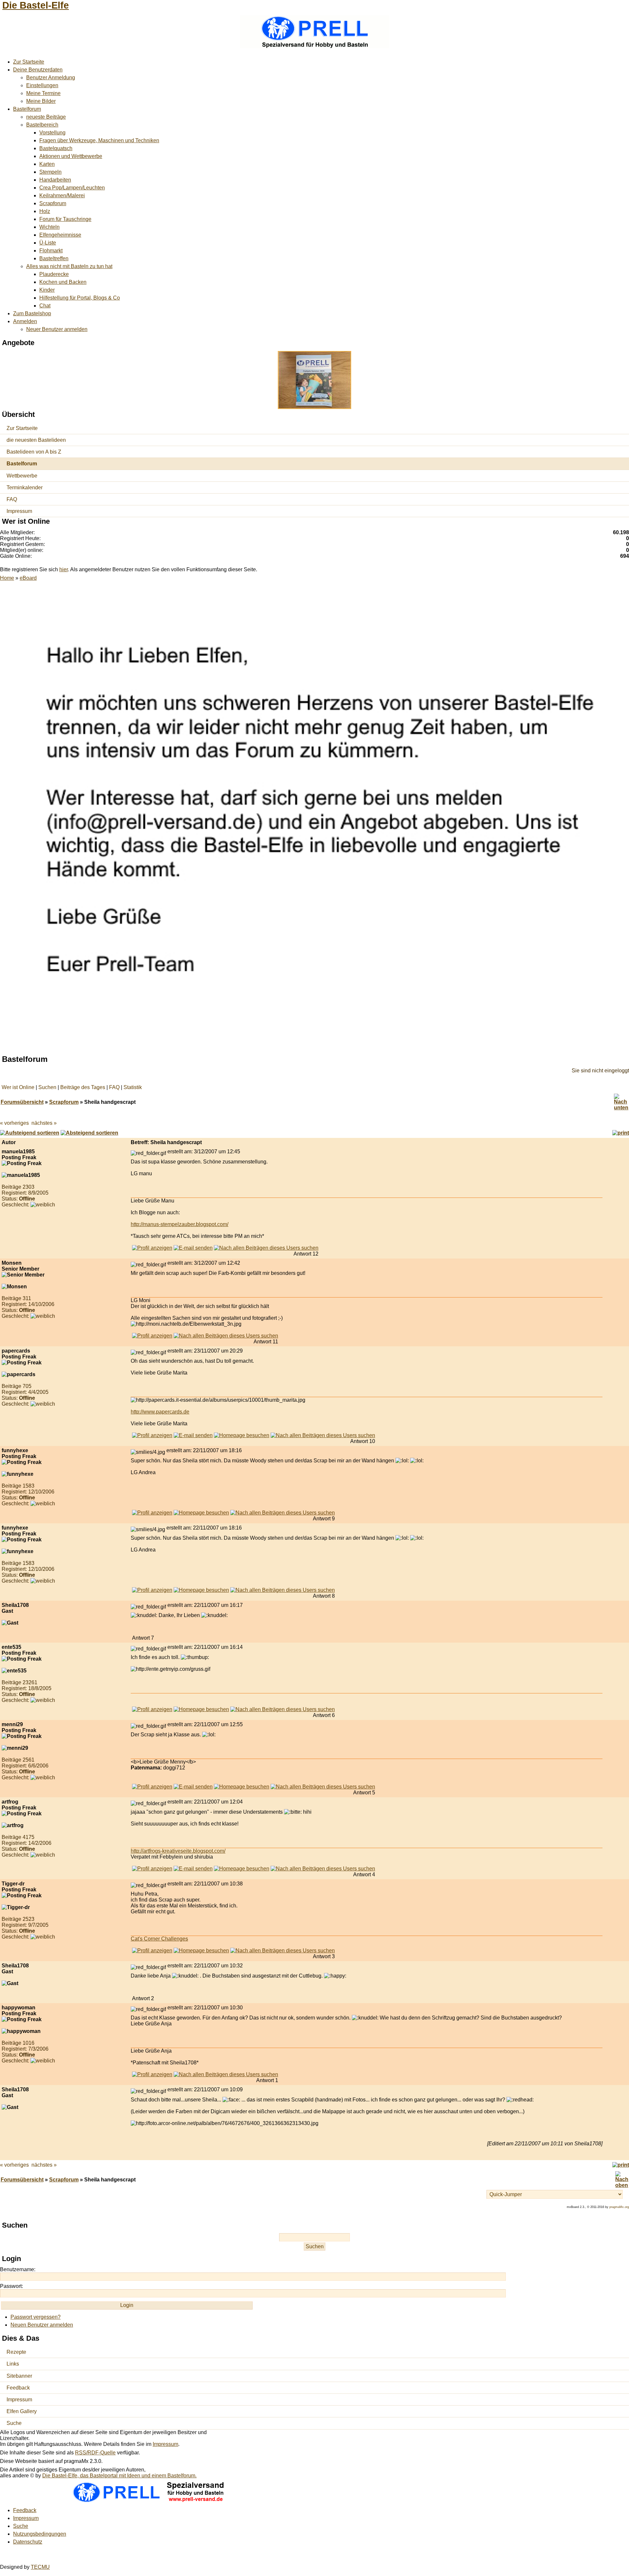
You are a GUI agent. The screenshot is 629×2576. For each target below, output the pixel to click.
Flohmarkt (51, 251)
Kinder (47, 290)
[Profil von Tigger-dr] (152, 1951)
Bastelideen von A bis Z (34, 452)
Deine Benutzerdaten (38, 70)
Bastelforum (27, 109)
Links (13, 2364)
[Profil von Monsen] (152, 1336)
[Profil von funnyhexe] (152, 1513)
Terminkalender (25, 488)
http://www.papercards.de (160, 1412)
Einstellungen (42, 85)
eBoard (28, 578)
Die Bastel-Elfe (36, 5)
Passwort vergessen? (36, 2317)
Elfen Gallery (22, 2411)
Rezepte (16, 2352)
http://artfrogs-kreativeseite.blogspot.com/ (178, 1851)
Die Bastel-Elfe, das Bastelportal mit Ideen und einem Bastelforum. (119, 2476)
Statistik (133, 1087)
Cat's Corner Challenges (159, 1939)
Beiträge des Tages (83, 1087)
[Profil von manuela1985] (152, 1248)
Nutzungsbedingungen (40, 2534)
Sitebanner (19, 2376)
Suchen (47, 1087)
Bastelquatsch (56, 148)
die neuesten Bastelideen (36, 440)
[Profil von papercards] (152, 1435)
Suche (14, 2423)
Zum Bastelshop (32, 313)
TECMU (40, 2567)
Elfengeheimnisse (60, 235)
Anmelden (25, 321)
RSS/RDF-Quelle (95, 2453)
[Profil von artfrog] (152, 1869)
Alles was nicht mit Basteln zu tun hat (69, 266)
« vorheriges (14, 1123)
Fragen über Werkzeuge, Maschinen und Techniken (99, 140)
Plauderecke (54, 274)
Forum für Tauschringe (65, 219)
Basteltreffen (54, 258)
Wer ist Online (18, 1087)
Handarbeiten (55, 180)
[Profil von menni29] (152, 1787)
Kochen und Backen (63, 282)
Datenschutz (28, 2542)
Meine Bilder (41, 101)
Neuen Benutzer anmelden (42, 2325)
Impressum (19, 511)
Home (7, 578)
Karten (47, 164)
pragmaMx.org (619, 2207)
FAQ (12, 499)
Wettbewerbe (22, 476)
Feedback (18, 2388)
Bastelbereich (42, 125)
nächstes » (44, 1123)
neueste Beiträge (46, 117)
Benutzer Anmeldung (51, 78)
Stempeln (50, 172)
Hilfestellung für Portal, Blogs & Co (80, 298)
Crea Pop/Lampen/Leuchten (72, 188)
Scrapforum (53, 203)
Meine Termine (43, 93)
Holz (45, 211)
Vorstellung (52, 133)
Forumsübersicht (22, 1102)
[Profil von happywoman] (152, 2074)
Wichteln (49, 227)
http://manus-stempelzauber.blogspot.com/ (180, 1224)
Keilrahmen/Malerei (62, 195)
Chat (45, 306)
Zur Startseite (29, 62)
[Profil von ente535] (152, 1709)
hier (64, 569)
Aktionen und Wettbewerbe (71, 156)
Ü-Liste (48, 243)
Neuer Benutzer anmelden (57, 329)
